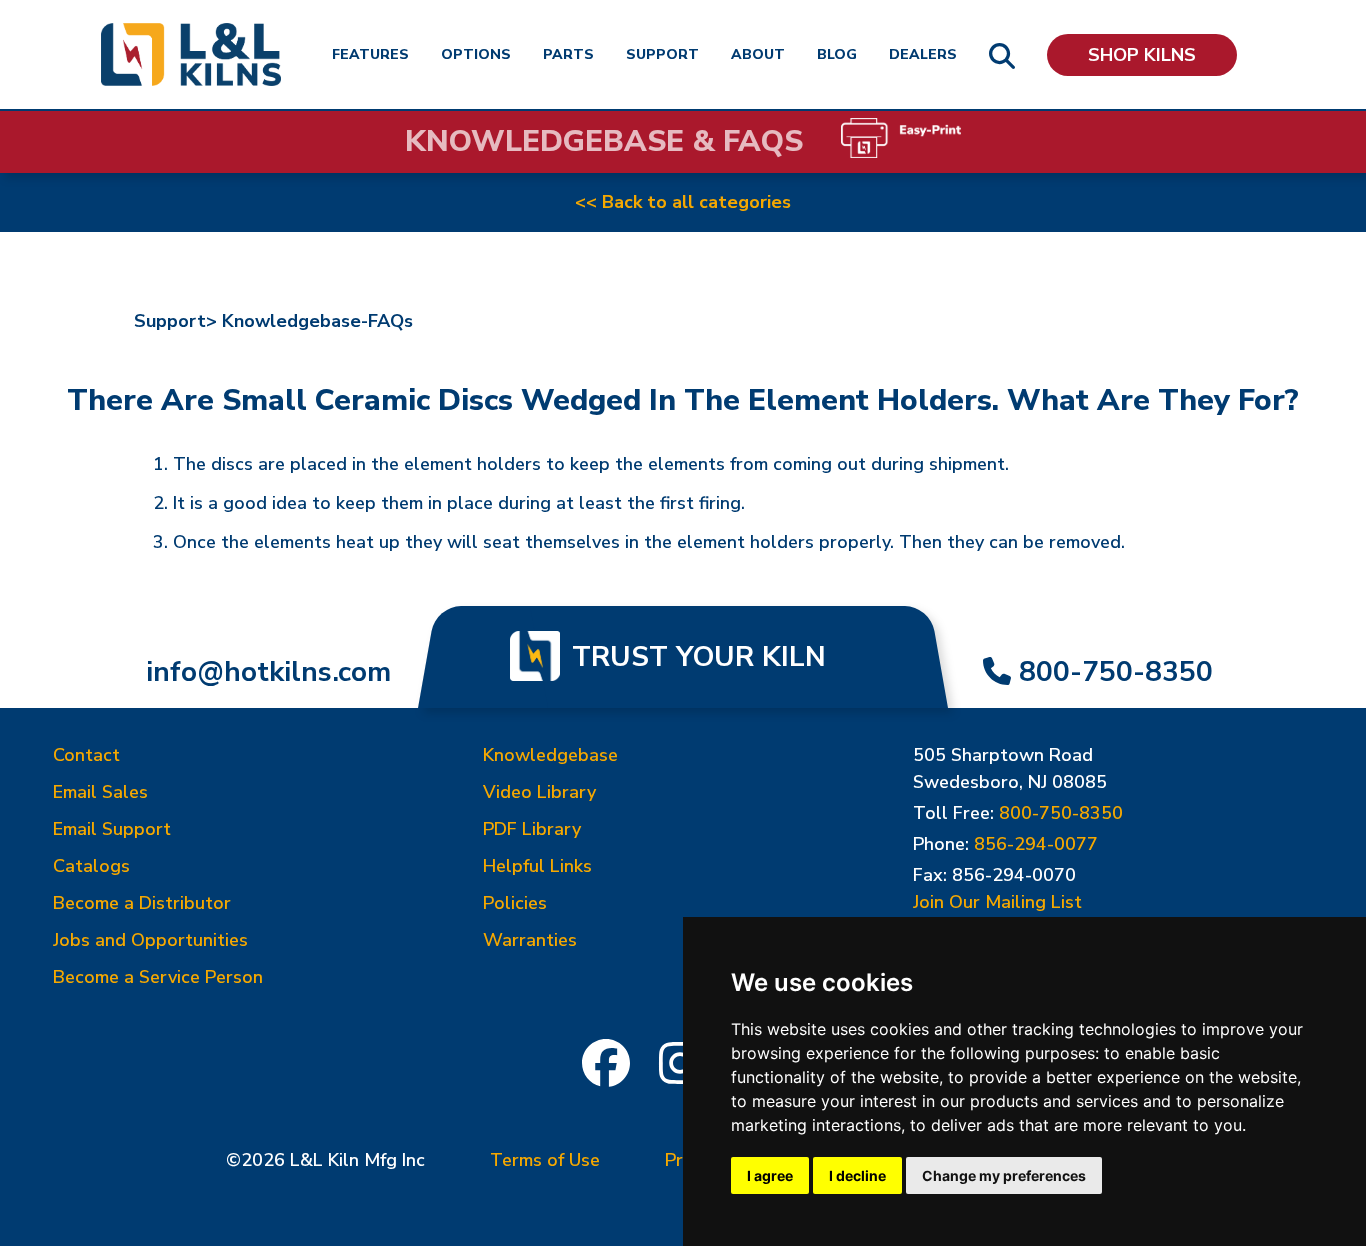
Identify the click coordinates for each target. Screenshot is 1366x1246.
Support (662, 54)
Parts (568, 54)
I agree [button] (770, 1175)
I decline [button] (857, 1175)
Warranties (530, 940)
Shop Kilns (1142, 55)
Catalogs (91, 866)
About (758, 54)
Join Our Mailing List (997, 902)
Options (476, 54)
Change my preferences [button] (1004, 1175)
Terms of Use (545, 1160)
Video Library (539, 792)
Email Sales (100, 792)
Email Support (112, 829)
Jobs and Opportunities (150, 940)
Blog (837, 54)
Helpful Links (537, 866)
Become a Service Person (158, 977)
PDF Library (532, 829)
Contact (86, 755)
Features (370, 54)
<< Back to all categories (683, 202)
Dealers (923, 54)
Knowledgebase (550, 755)
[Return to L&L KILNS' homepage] (191, 54)
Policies (515, 903)
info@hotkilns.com (268, 672)
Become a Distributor (142, 903)
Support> (175, 321)
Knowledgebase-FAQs (317, 321)
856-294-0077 (1036, 844)
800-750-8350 (1116, 672)
